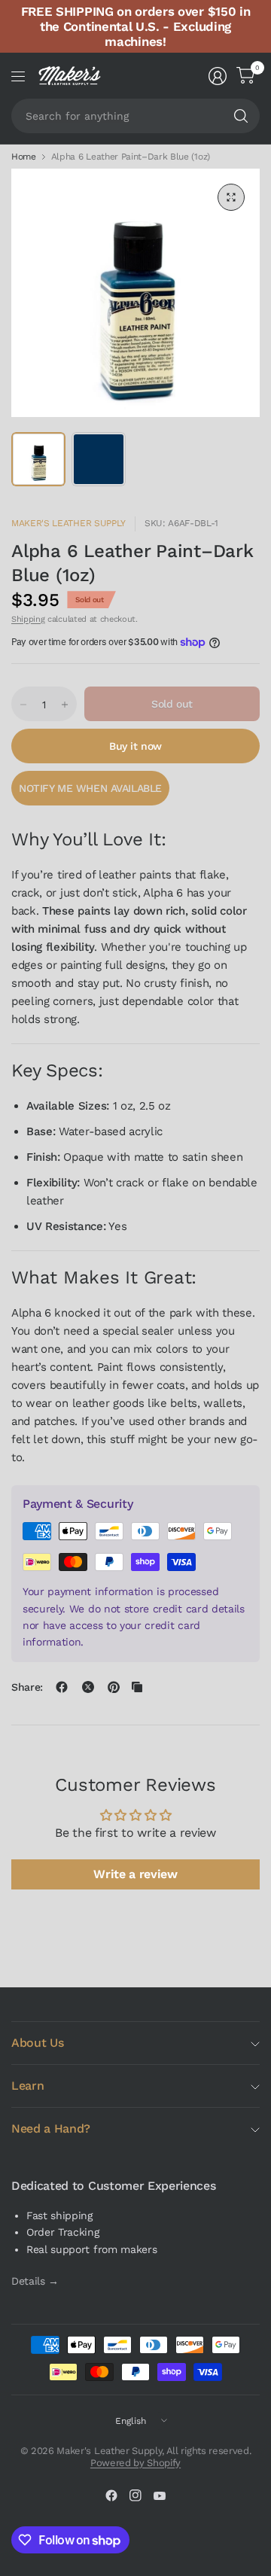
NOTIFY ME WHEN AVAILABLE (90, 788)
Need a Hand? (51, 2128)
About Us (37, 2043)
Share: (27, 1687)
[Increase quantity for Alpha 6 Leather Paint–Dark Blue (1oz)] (65, 705)
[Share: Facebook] (62, 1687)
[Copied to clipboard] (137, 1687)
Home (24, 157)
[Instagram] (135, 2495)
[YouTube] (160, 2495)
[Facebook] (111, 2495)
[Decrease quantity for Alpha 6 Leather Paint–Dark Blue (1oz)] (23, 705)
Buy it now (135, 746)
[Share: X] (88, 1687)
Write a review (135, 1874)
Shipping (28, 619)
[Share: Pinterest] (114, 1687)
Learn (27, 2086)
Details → (35, 2281)
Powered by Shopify (135, 2463)
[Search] (241, 116)
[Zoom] (231, 197)
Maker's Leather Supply (69, 523)
